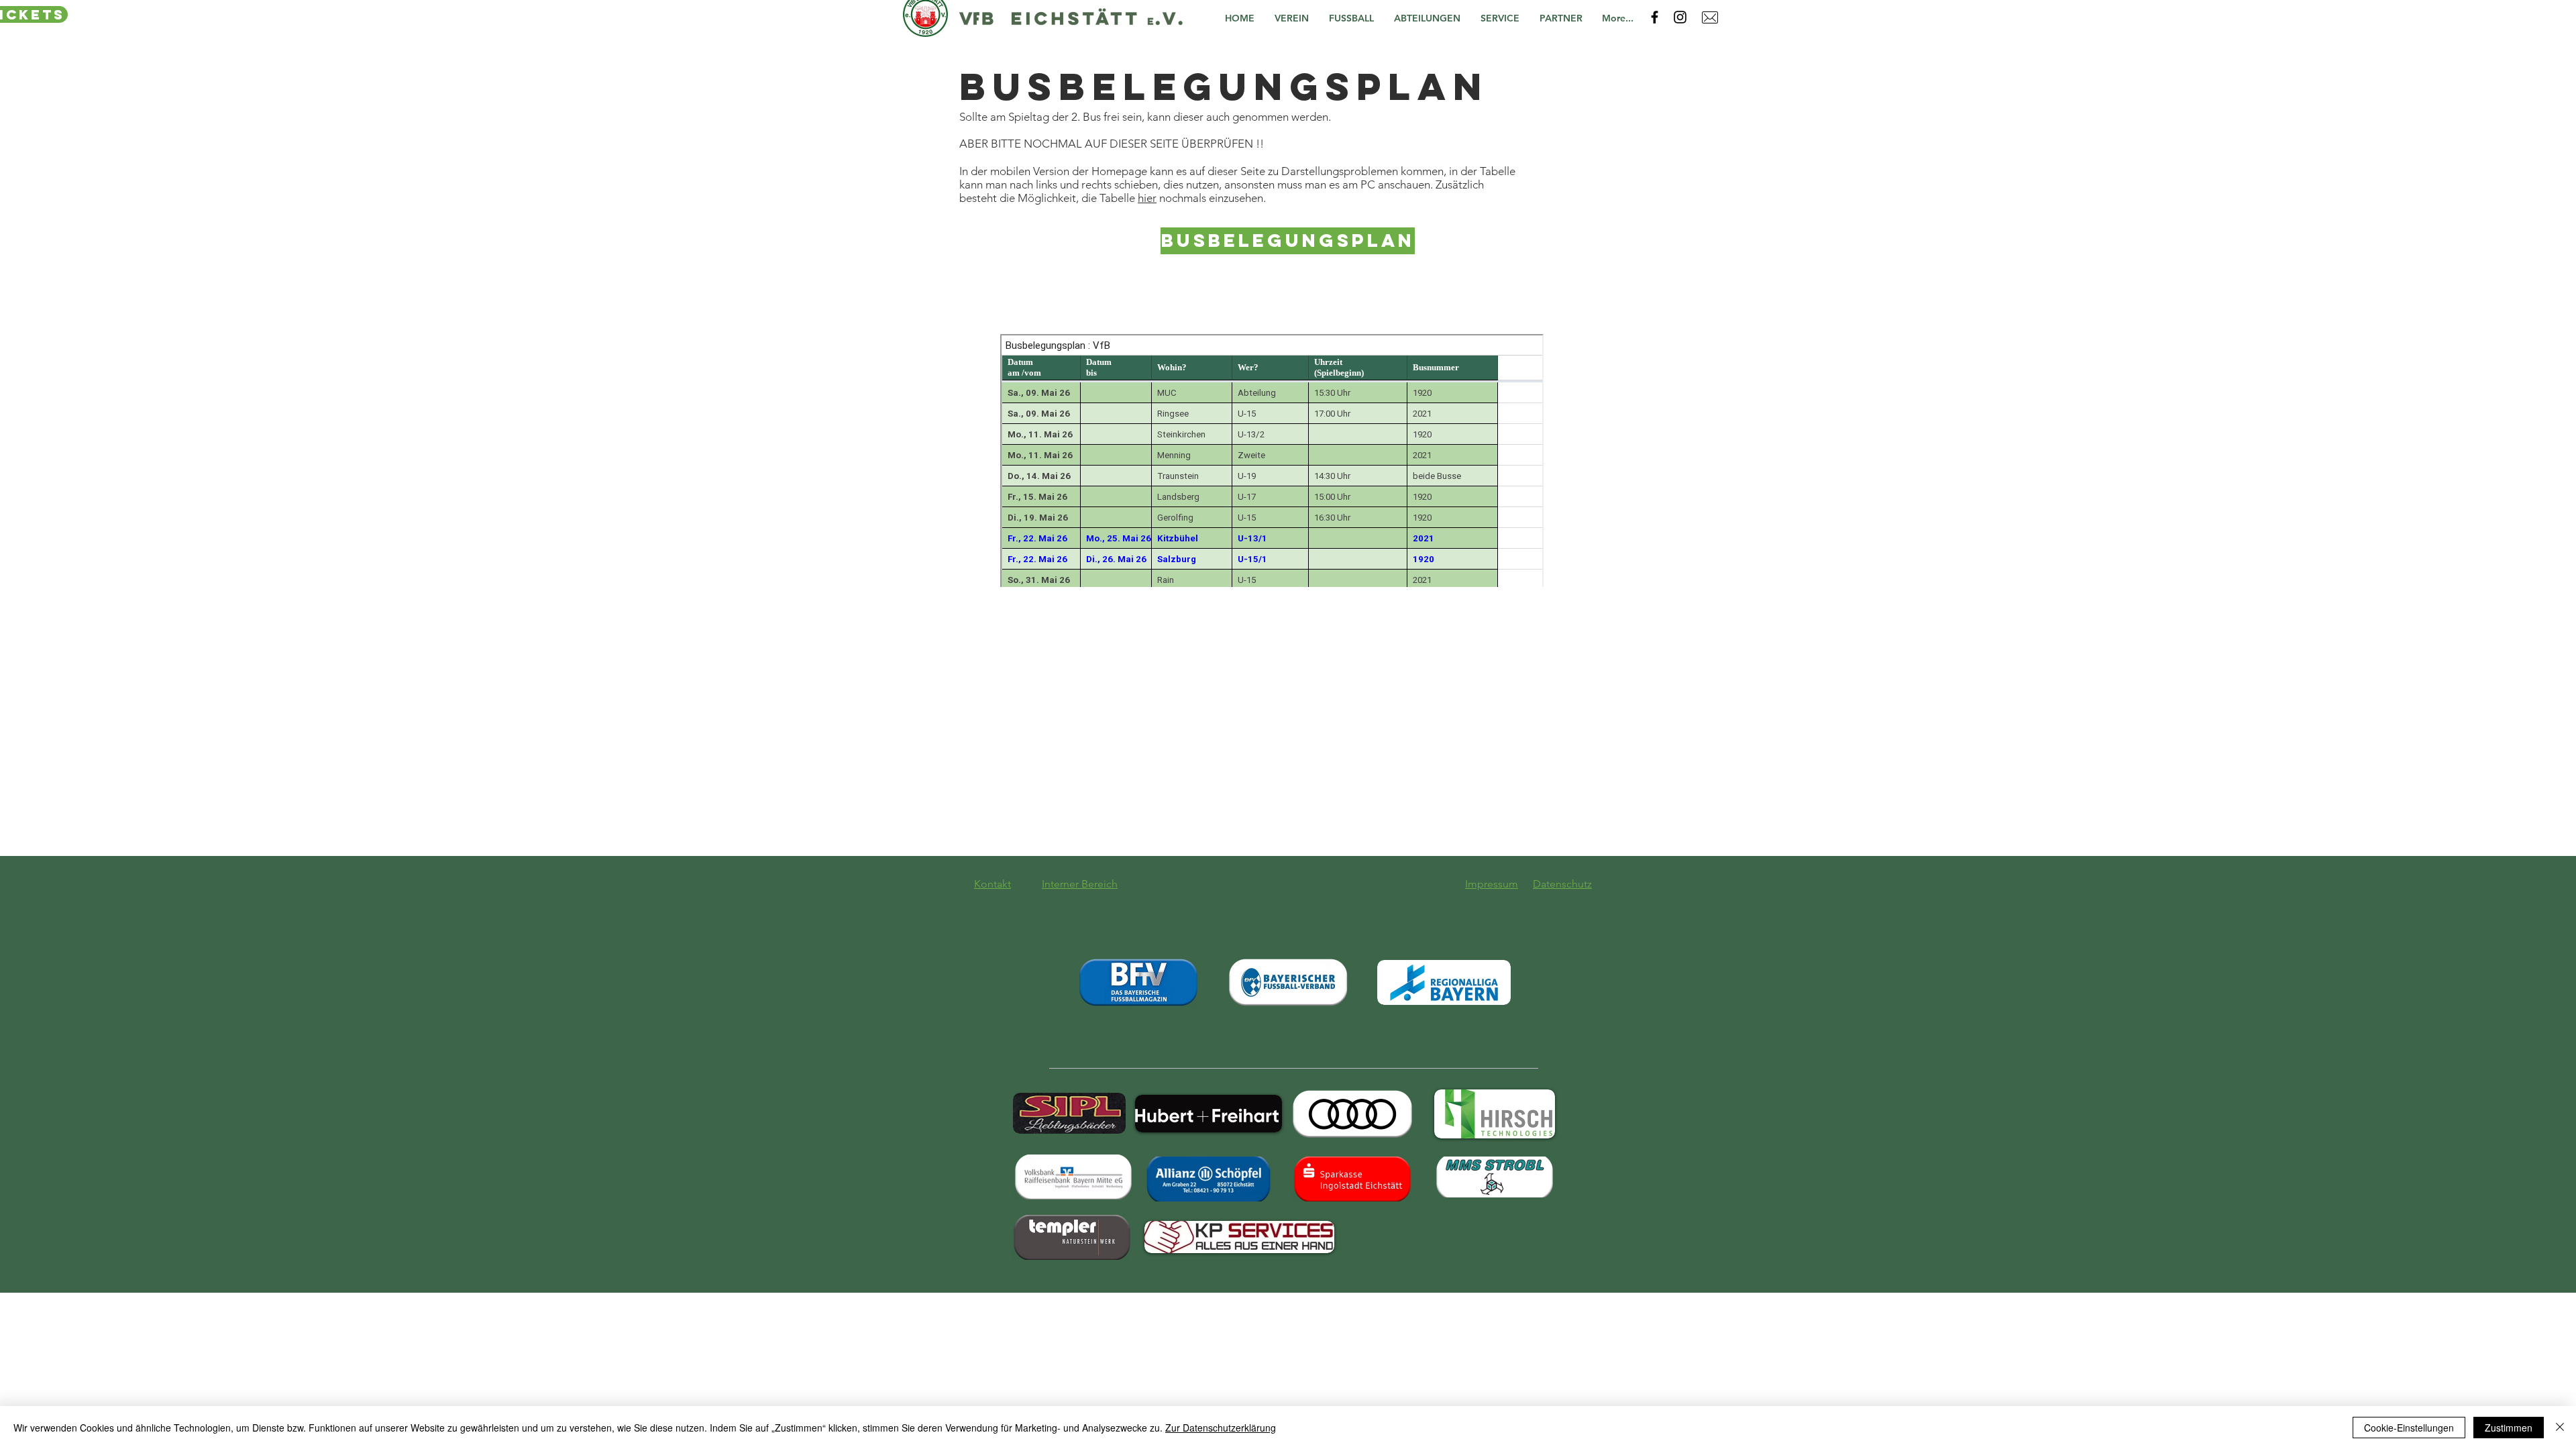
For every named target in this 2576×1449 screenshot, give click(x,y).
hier (1147, 198)
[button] (1295, 18)
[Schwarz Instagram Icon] (1680, 17)
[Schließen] (2560, 1428)
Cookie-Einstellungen (2409, 1428)
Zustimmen (2509, 1428)
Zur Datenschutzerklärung (1221, 1428)
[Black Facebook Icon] (1655, 17)
